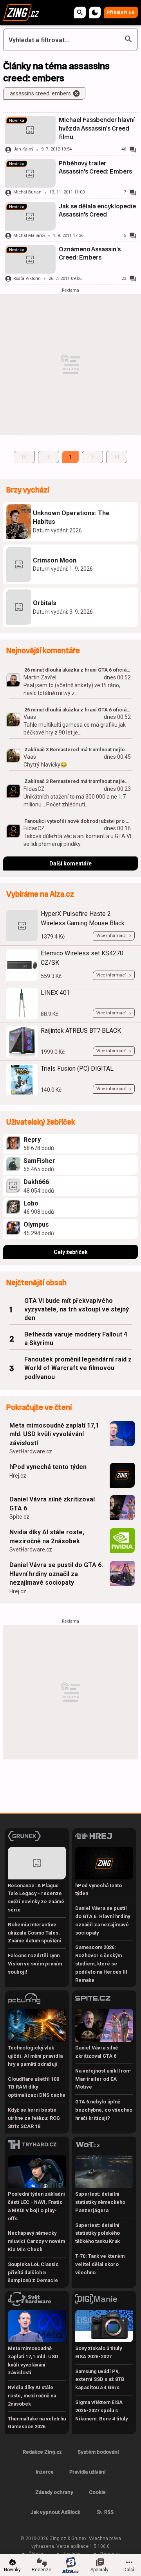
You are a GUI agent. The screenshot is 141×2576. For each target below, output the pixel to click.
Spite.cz (19, 1517)
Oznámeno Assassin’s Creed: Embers (90, 253)
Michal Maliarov (29, 236)
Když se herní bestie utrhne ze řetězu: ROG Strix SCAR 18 (34, 2118)
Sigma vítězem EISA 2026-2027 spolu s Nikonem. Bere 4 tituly (101, 2410)
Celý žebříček (71, 1252)
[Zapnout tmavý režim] (95, 13)
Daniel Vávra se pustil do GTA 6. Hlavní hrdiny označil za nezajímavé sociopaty (56, 1574)
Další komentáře (70, 863)
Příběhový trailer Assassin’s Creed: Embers (95, 167)
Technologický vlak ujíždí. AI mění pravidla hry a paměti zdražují (35, 2056)
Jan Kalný (23, 149)
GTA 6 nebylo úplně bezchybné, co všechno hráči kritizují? (104, 2110)
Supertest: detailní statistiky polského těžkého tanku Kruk (98, 2233)
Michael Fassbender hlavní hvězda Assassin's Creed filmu (97, 128)
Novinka (17, 121)
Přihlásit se (121, 12)
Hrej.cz (18, 1476)
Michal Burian (27, 192)
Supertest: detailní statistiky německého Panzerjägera (100, 2202)
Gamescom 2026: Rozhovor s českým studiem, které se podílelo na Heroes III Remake (101, 1963)
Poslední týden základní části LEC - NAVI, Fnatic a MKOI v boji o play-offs (36, 2206)
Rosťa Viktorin (27, 279)
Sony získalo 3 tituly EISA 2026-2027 (99, 2352)
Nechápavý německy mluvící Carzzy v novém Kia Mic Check (36, 2241)
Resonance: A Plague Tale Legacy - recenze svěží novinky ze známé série (36, 1898)
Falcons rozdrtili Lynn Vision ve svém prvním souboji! (35, 1964)
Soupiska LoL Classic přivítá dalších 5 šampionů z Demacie (33, 2272)
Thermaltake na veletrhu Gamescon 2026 (37, 2423)
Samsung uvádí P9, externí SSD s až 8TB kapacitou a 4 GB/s (100, 2380)
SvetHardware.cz (31, 1451)
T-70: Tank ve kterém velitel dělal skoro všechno (100, 2264)
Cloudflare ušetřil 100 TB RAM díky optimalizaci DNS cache (37, 2087)
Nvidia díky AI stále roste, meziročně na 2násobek (47, 1536)
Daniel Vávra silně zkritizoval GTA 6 (52, 1504)
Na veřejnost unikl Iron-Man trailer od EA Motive (103, 2079)
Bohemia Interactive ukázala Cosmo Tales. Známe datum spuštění (34, 1933)
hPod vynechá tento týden (48, 1467)
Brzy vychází (28, 490)
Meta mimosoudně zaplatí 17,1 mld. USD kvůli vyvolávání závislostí (54, 1434)
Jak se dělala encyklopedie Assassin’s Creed (97, 210)
